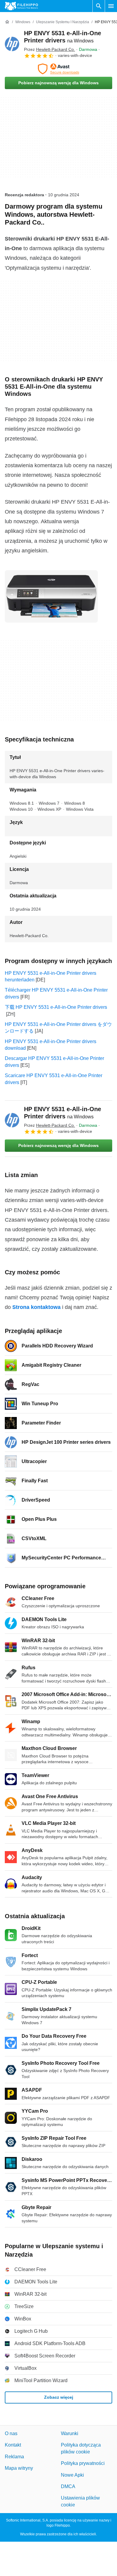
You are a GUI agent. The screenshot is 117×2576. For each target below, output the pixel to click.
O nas (11, 2433)
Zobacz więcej (59, 2397)
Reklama (14, 2457)
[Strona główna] (7, 22)
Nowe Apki (72, 2475)
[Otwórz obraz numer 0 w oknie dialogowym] (51, 596)
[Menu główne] (111, 6)
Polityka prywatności (83, 2463)
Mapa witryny (19, 2468)
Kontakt (13, 2445)
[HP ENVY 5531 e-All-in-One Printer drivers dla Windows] (12, 44)
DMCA (68, 2486)
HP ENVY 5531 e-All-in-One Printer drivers (63, 1113)
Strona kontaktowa (36, 1307)
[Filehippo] (21, 6)
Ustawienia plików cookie (80, 2501)
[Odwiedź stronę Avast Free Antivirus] (58, 69)
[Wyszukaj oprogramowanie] (99, 6)
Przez (49, 49)
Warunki (70, 2433)
